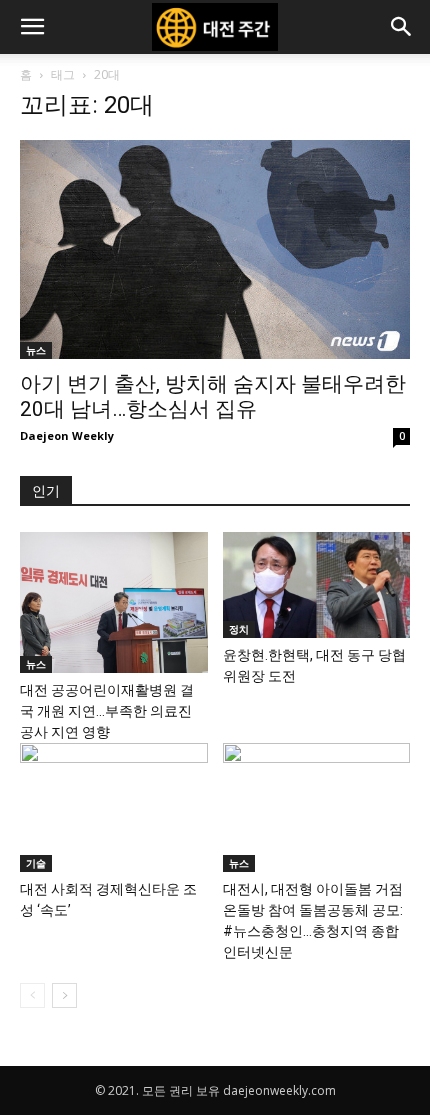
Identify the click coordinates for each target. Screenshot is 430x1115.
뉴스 (36, 350)
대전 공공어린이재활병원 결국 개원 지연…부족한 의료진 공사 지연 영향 (107, 711)
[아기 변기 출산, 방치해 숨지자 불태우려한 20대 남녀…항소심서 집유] (215, 249)
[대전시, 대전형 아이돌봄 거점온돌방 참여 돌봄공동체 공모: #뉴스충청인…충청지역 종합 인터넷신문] (317, 807)
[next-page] (64, 995)
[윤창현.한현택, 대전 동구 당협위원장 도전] (317, 585)
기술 (36, 863)
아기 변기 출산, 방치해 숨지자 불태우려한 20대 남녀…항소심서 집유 (213, 396)
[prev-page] (32, 995)
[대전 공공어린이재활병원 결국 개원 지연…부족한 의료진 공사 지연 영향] (114, 602)
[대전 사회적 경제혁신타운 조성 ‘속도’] (114, 807)
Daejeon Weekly (67, 435)
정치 (239, 629)
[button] (32, 27)
